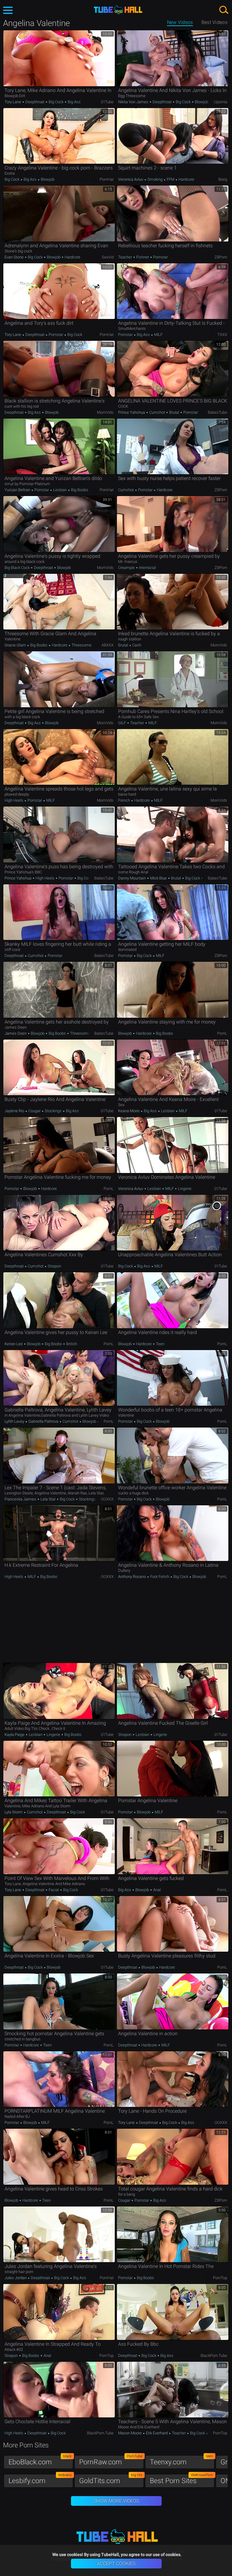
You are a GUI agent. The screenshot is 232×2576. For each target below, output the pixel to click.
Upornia (221, 102)
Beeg (223, 179)
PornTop (220, 2278)
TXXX (222, 335)
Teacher (126, 257)
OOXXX (107, 1499)
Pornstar (160, 257)
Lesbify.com (40, 2479)
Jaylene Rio (15, 1111)
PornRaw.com (111, 2461)
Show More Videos (116, 2501)
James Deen (16, 1033)
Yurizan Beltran (18, 490)
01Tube (107, 102)
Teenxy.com (181, 2461)
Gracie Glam (16, 645)
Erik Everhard (157, 2433)
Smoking (155, 179)
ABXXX (108, 645)
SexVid (108, 257)
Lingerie (184, 1189)
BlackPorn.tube (214, 2356)
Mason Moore (130, 2433)
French (124, 800)
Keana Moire (129, 1111)
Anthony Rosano (132, 1577)
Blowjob (201, 102)
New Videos (180, 22)
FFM (171, 179)
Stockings (53, 1111)
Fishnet (143, 257)
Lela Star (48, 1499)
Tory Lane (13, 102)
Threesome (81, 645)
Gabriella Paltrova (43, 1421)
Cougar (34, 1111)
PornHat (107, 179)
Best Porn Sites (181, 2479)
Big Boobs (79, 490)
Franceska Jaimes (21, 1499)
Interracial (147, 568)
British (71, 1344)
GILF (122, 723)
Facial (54, 1890)
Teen (160, 1344)
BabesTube (217, 412)
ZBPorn (221, 257)
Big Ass (74, 102)
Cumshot (157, 412)
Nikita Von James (134, 102)
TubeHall (118, 10)
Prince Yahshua (132, 412)
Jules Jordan (16, 2278)
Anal (156, 1890)
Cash (136, 645)
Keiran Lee (14, 1344)
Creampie (127, 568)
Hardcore (186, 179)
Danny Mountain (132, 878)
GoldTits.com (111, 2479)
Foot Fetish (160, 1577)
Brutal (174, 412)
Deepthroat (35, 102)
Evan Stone (14, 257)
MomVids (105, 412)
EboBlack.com (40, 2461)
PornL (222, 1033)
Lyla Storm (14, 1812)
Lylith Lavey (15, 1421)
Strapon (54, 1266)
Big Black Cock (18, 568)
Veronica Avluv (131, 179)
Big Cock (56, 102)
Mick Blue (158, 878)
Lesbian (60, 490)
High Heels (14, 800)
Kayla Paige (15, 1735)
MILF (158, 335)
